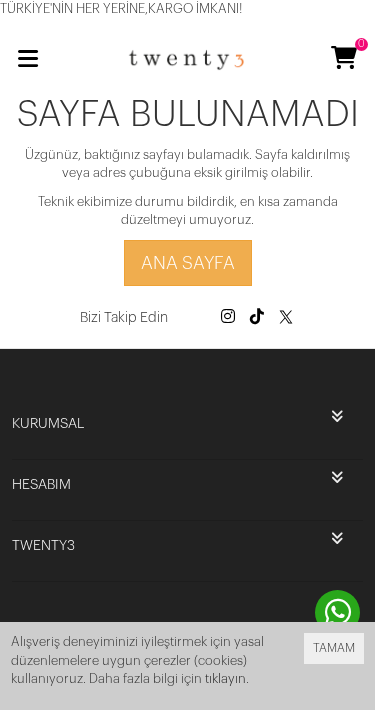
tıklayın (225, 678)
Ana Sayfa (188, 263)
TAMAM (334, 648)
